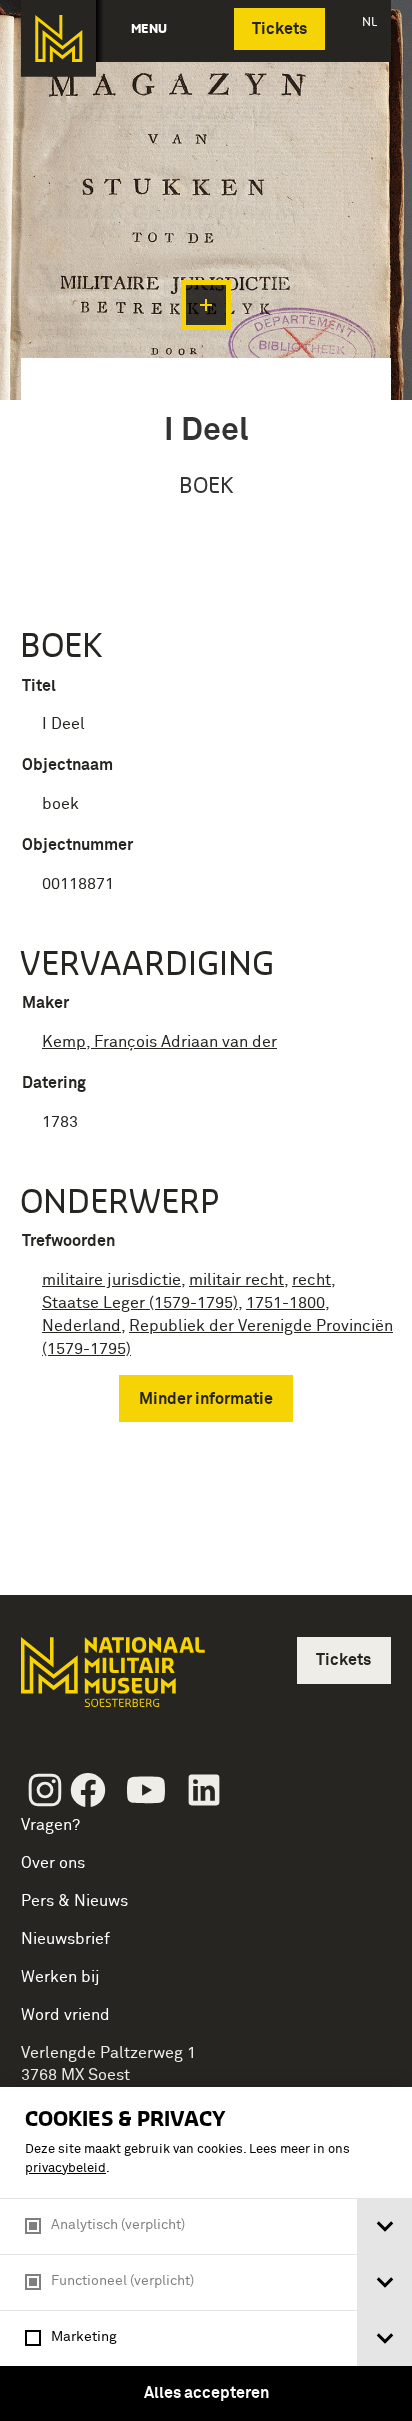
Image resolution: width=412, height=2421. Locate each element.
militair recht (236, 1280)
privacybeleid (65, 2168)
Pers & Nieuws (74, 1901)
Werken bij (60, 1977)
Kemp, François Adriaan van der (159, 1042)
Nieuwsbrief (65, 1939)
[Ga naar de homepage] (58, 38)
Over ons (53, 1863)
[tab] (384, 2226)
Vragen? (50, 1825)
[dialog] (206, 2254)
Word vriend (65, 2015)
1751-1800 (285, 1303)
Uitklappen (206, 305)
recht (311, 1280)
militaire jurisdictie (111, 1280)
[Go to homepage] (111, 1680)
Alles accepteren (206, 2393)
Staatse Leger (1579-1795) (140, 1303)
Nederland (81, 1326)
